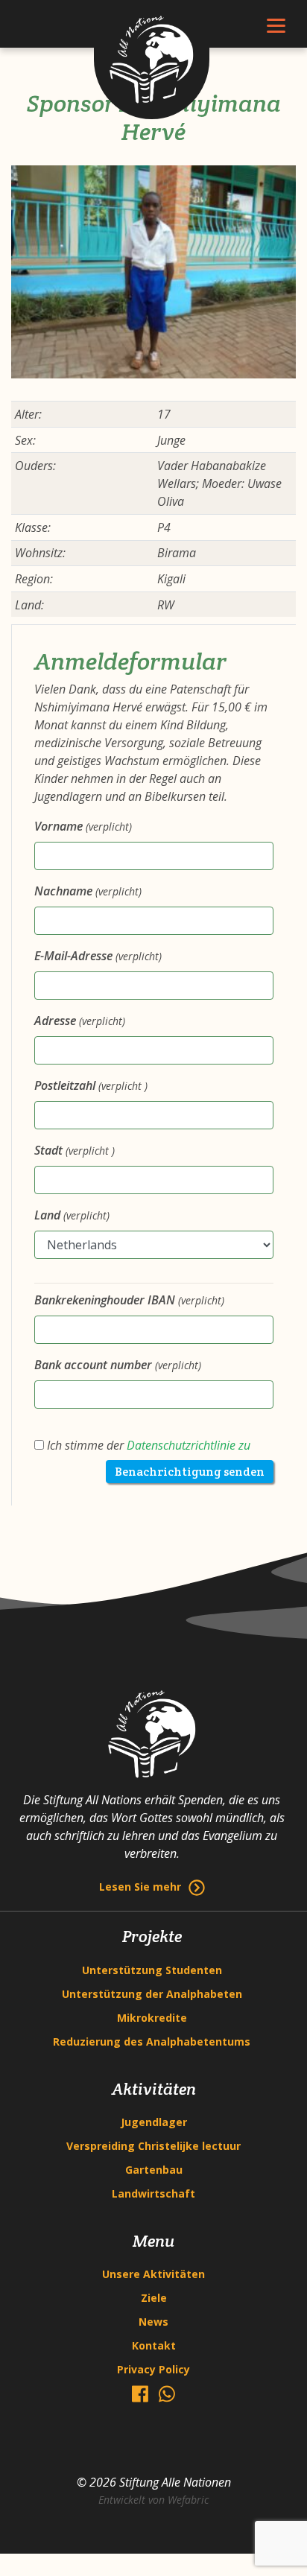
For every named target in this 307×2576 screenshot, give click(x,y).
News (153, 2322)
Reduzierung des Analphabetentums (152, 2042)
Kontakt (154, 2345)
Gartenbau (154, 2170)
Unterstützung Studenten (152, 1970)
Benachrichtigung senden (190, 1472)
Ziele (154, 2298)
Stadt (75, 1150)
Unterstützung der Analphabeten (152, 1994)
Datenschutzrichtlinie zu (189, 1445)
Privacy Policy (153, 2369)
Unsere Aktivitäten (153, 2274)
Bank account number (118, 1365)
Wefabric (188, 2500)
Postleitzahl (91, 1085)
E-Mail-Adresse (98, 956)
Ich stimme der (147, 1445)
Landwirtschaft (153, 2193)
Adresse (80, 1021)
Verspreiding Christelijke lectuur (153, 2146)
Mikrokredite (152, 2018)
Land (72, 1215)
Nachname (88, 891)
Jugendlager (154, 2122)
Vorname (83, 826)
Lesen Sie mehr (140, 1887)
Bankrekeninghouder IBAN (129, 1300)
